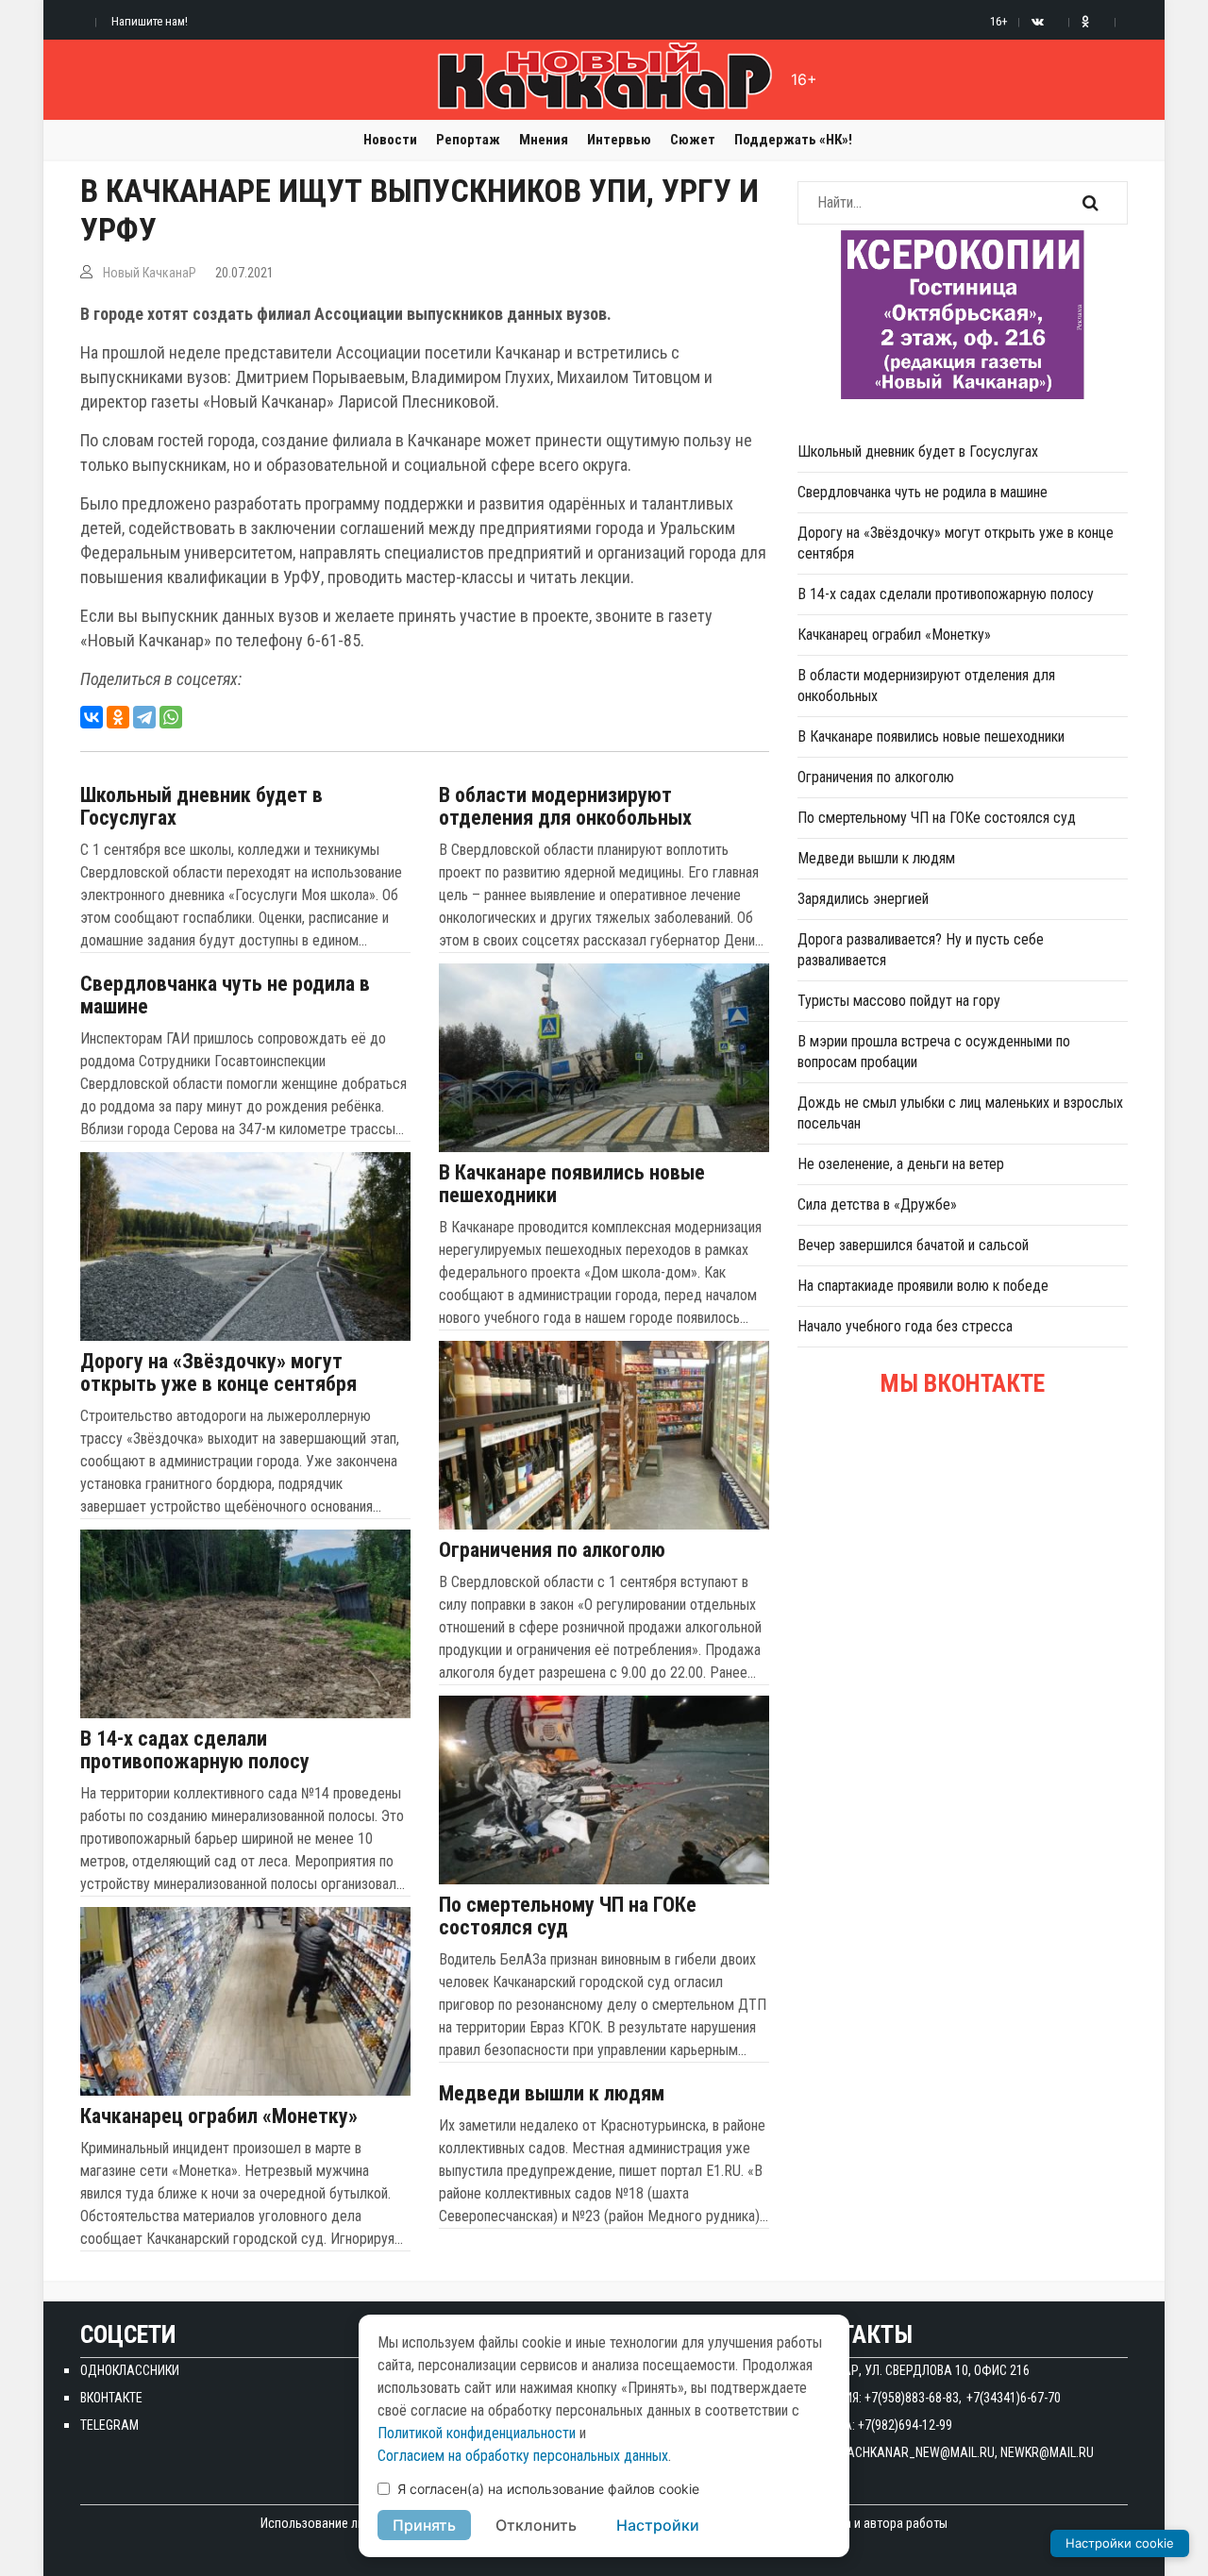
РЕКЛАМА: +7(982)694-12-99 (875, 2425)
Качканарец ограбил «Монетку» (219, 2116)
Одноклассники (130, 2370)
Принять (424, 2525)
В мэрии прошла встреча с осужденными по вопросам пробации (934, 1052)
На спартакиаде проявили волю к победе (923, 1286)
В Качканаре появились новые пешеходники (572, 1184)
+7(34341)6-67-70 (1014, 2398)
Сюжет (693, 140)
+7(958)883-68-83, (913, 2398)
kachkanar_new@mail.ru (917, 2452)
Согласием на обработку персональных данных (523, 2456)
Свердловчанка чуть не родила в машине (225, 995)
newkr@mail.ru (1047, 2452)
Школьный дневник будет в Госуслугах (201, 807)
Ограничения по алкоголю (552, 1550)
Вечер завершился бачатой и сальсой (913, 1245)
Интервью (619, 140)
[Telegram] (144, 717)
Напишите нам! (150, 21)
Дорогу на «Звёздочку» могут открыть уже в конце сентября (218, 1373)
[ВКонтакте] (92, 717)
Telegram (109, 2425)
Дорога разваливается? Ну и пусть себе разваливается (921, 950)
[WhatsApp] (171, 717)
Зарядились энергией (863, 899)
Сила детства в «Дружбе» (877, 1204)
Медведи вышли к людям (552, 2094)
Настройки (658, 2525)
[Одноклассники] (118, 717)
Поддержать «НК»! (793, 140)
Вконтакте (111, 2398)
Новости (390, 140)
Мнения (544, 140)
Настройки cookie (1120, 2543)
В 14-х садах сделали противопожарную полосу (195, 1750)
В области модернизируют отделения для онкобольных (565, 807)
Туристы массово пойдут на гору (899, 1001)
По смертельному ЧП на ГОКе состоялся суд (568, 1916)
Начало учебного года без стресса (905, 1326)
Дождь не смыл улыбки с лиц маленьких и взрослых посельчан (960, 1113)
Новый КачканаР (150, 273)
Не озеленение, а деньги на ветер (901, 1164)
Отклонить (536, 2525)
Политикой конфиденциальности (477, 2433)
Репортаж (468, 140)
